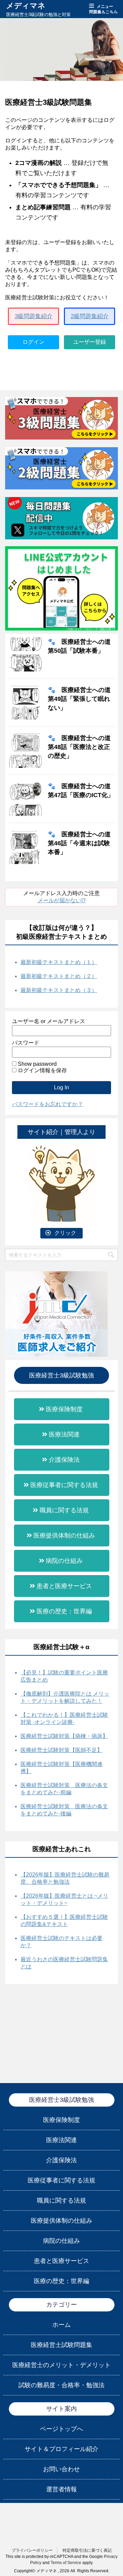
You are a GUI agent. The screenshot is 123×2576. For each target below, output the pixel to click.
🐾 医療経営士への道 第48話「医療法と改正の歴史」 (79, 747)
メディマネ (26, 6)
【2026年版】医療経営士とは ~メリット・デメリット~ (64, 1899)
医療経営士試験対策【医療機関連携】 (61, 1768)
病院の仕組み (64, 1561)
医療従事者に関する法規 (64, 1485)
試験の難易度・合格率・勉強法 (61, 2385)
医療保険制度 (64, 1409)
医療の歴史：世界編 (64, 1611)
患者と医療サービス (64, 1586)
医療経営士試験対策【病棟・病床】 (64, 1736)
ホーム (61, 2325)
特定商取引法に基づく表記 (87, 2550)
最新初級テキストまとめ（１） (59, 962)
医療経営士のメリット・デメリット (61, 2365)
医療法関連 (64, 1434)
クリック (65, 1233)
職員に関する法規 (64, 1510)
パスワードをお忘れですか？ (47, 1104)
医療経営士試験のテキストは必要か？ (61, 1942)
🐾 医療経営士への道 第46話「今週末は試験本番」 (79, 843)
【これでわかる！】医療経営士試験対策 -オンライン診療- (64, 1718)
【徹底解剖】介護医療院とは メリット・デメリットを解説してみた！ (65, 1697)
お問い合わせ (61, 2469)
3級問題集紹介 (34, 316)
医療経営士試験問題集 (61, 2345)
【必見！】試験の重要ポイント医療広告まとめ (64, 1676)
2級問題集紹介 (90, 316)
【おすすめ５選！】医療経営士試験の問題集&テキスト (64, 1921)
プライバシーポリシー (32, 2550)
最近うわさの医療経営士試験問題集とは (64, 1963)
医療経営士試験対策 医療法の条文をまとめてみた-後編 (64, 1810)
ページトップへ (61, 2429)
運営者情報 (61, 2489)
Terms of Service (66, 2563)
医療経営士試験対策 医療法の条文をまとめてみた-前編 (64, 1789)
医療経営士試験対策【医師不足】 (61, 1750)
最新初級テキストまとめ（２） (59, 976)
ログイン (33, 342)
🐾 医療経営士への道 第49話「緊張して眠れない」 (79, 699)
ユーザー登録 (90, 342)
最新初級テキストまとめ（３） (59, 990)
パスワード (26, 1043)
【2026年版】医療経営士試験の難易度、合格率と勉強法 (65, 1878)
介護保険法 (64, 1460)
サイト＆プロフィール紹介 (61, 2449)
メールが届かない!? (62, 900)
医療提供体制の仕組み (64, 1535)
